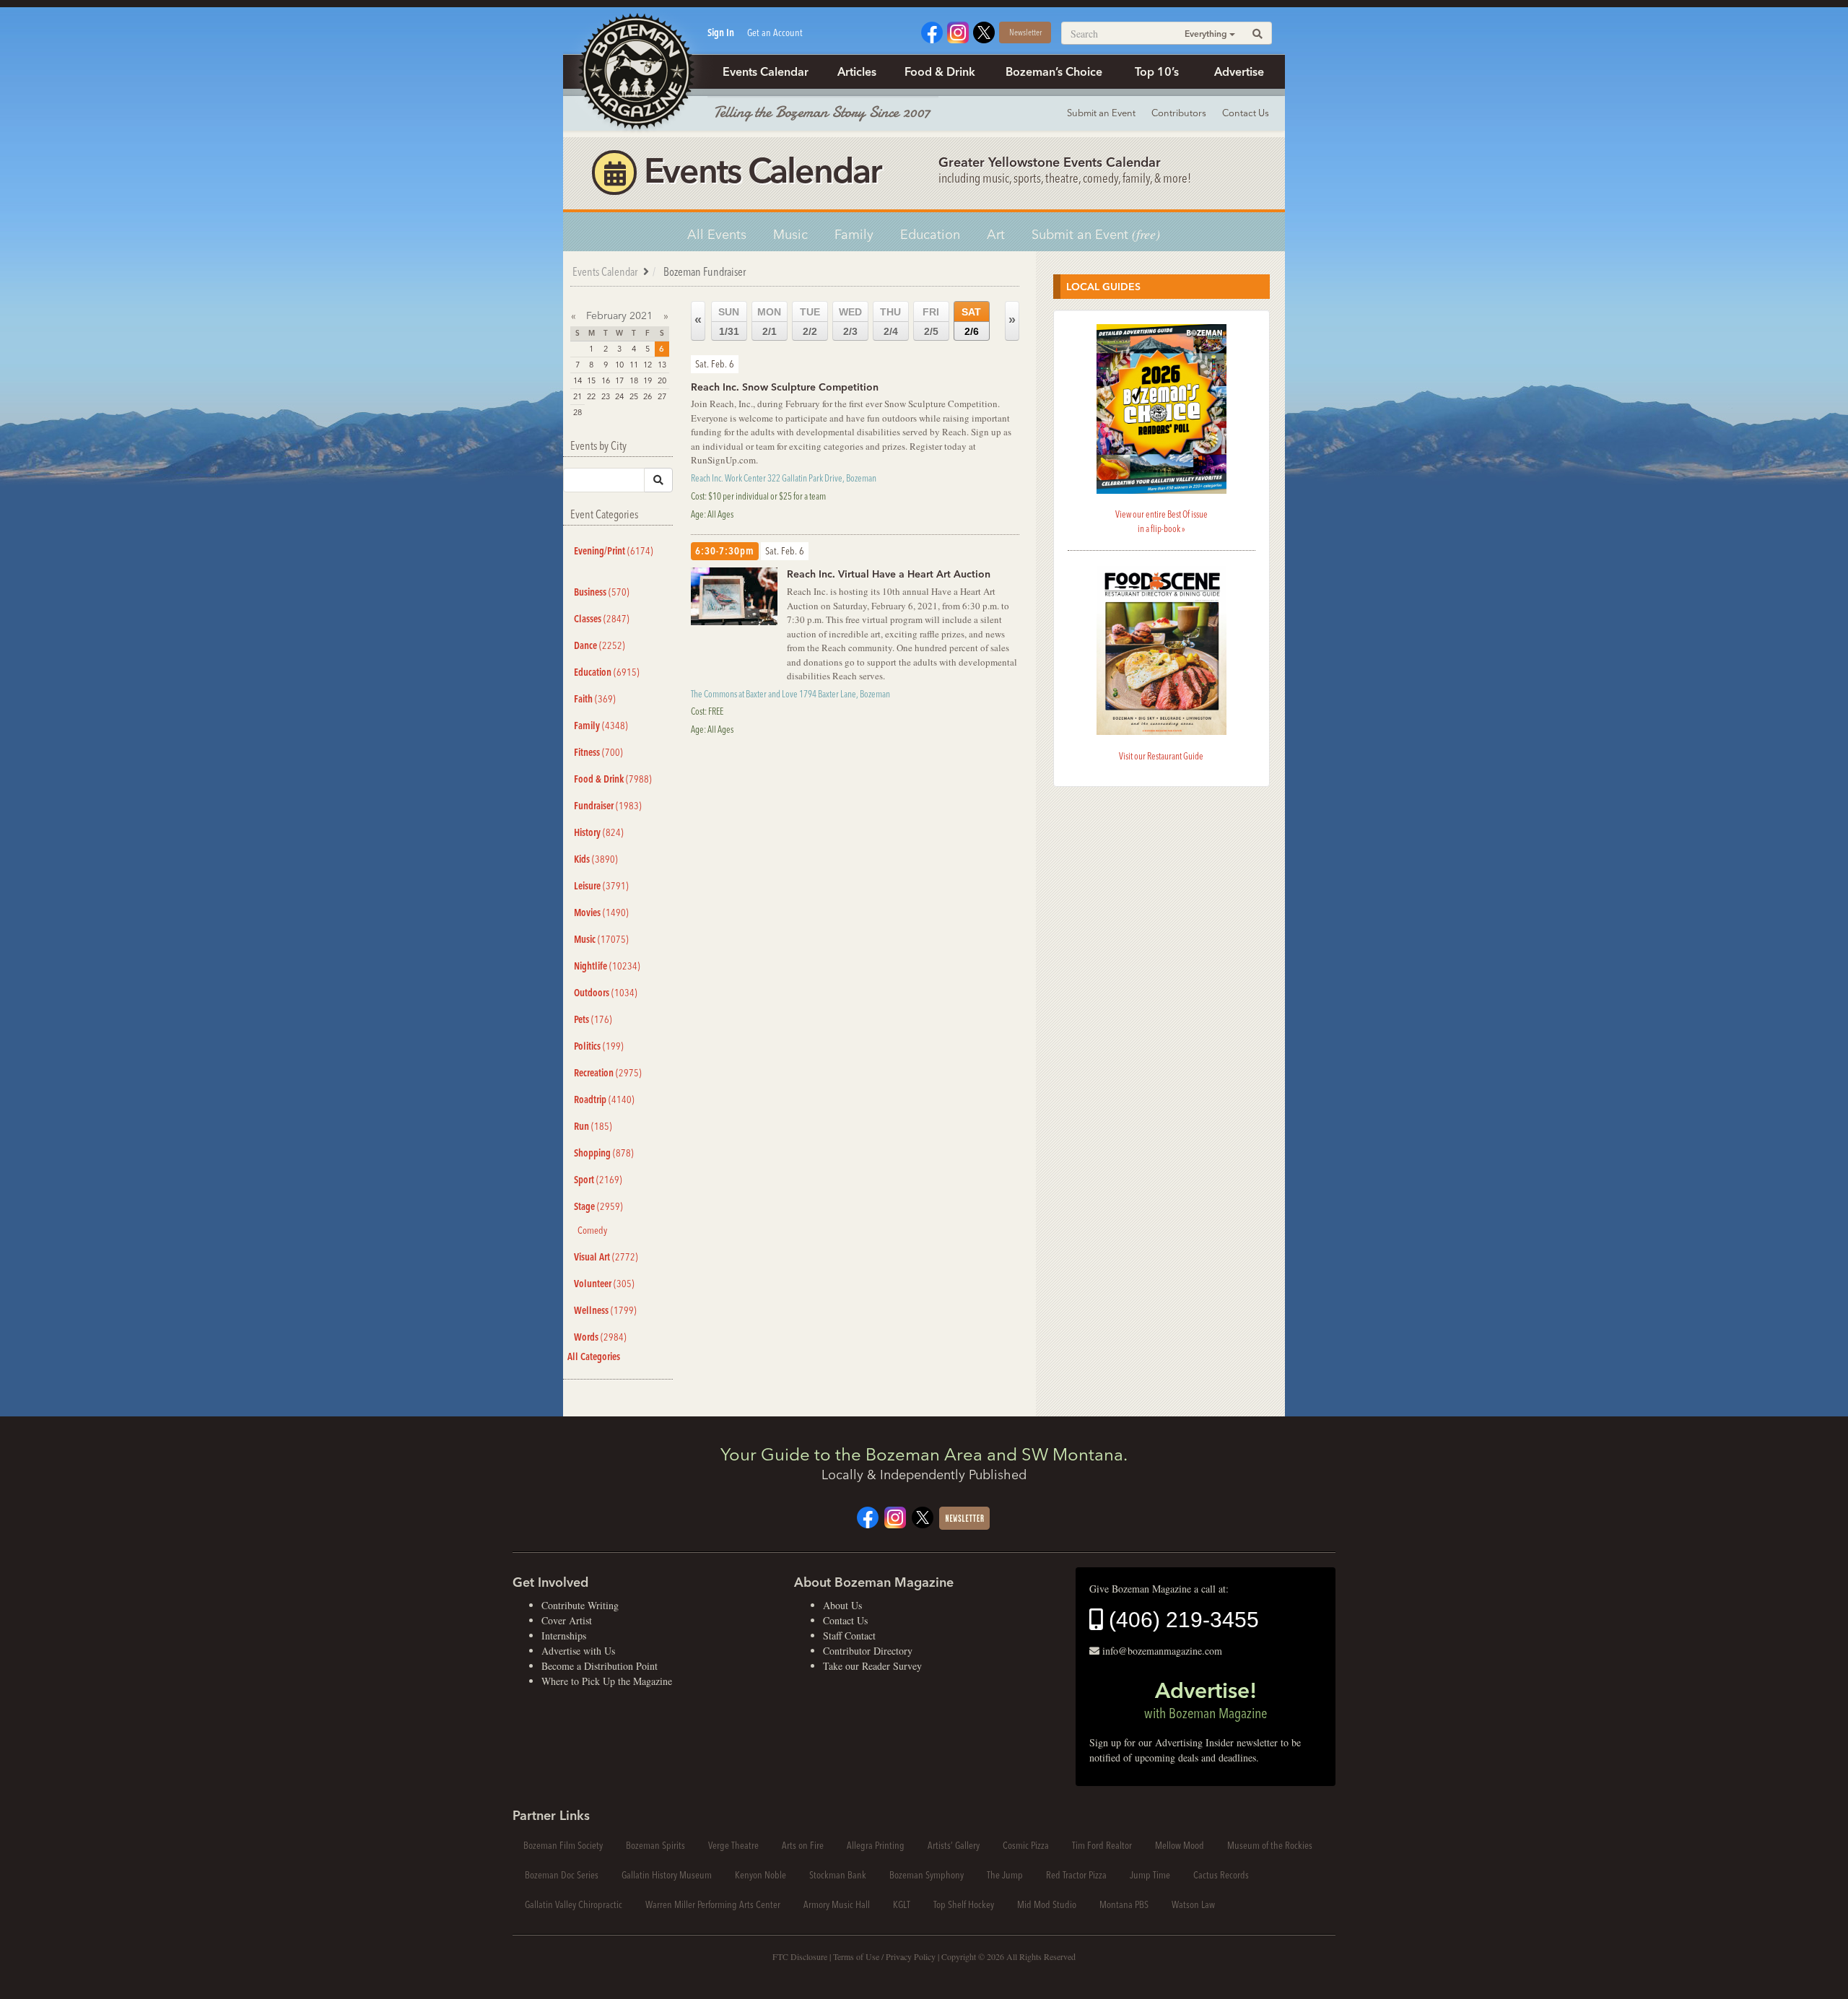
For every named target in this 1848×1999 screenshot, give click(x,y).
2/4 (890, 322)
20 (662, 380)
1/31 (729, 322)
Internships (564, 1636)
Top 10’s (1157, 71)
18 (634, 380)
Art (996, 234)
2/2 (810, 322)
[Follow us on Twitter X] (984, 31)
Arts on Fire (803, 1845)
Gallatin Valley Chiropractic (574, 1904)
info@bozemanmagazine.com (1162, 1651)
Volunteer (604, 1284)
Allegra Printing (876, 1845)
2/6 (971, 322)
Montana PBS (1124, 1904)
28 (577, 412)
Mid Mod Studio (1047, 1904)
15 (591, 380)
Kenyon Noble (760, 1875)
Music (790, 234)
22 (591, 396)
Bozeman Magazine (635, 72)
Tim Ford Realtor (1102, 1845)
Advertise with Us (578, 1651)
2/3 (850, 322)
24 (619, 396)
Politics (599, 1046)
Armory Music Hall (837, 1904)
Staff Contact (849, 1636)
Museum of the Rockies (1270, 1845)
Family (854, 234)
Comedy (592, 1230)
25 (634, 396)
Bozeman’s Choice (1054, 71)
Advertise (1239, 71)
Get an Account (775, 32)
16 (606, 380)
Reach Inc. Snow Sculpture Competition (785, 387)
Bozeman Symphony (927, 1875)
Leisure (601, 886)
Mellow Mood (1180, 1845)
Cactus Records (1221, 1875)
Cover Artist (567, 1620)
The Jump (1005, 1875)
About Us (842, 1605)
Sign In (721, 32)
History (599, 832)
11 (634, 365)
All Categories (594, 1356)
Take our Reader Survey (872, 1666)
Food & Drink (940, 71)
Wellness (605, 1310)
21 (577, 396)
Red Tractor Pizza (1076, 1875)
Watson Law (1193, 1904)
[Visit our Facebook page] (932, 31)
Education (930, 234)
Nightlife (607, 966)
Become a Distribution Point (600, 1666)
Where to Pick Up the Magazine (607, 1681)
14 (577, 380)
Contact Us (1246, 113)
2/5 (931, 322)
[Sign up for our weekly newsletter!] (964, 1516)
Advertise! (1206, 1699)
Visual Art (606, 1257)
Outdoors (606, 993)
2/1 (769, 322)
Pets (593, 1019)
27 (662, 396)
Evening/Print (614, 551)
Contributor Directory (868, 1651)
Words (600, 1337)
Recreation (608, 1073)
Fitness (598, 752)
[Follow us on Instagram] (958, 31)
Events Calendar (766, 71)
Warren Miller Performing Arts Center (713, 1904)
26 (648, 396)
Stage (598, 1206)
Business (602, 592)
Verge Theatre (733, 1845)
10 (619, 365)
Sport (598, 1180)
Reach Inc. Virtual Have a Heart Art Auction (889, 574)
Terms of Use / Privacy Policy (884, 1956)
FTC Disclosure (800, 1956)
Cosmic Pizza (1026, 1845)
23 (606, 396)
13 (662, 365)
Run (593, 1126)
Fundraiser (608, 806)
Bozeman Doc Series (562, 1875)
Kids (596, 859)
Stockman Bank (838, 1875)
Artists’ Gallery (954, 1845)
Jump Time (1150, 1875)
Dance (600, 645)
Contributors (1179, 113)
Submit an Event (1101, 113)
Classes (602, 619)
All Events (717, 234)
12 (648, 365)
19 (648, 380)
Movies (601, 913)
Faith (595, 699)
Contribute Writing (580, 1605)
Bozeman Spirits (655, 1845)
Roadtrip (604, 1099)
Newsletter (1025, 32)
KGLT (902, 1904)
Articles (857, 71)
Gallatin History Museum (667, 1875)
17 (619, 380)
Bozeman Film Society (563, 1845)
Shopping (604, 1153)
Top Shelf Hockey (964, 1904)
